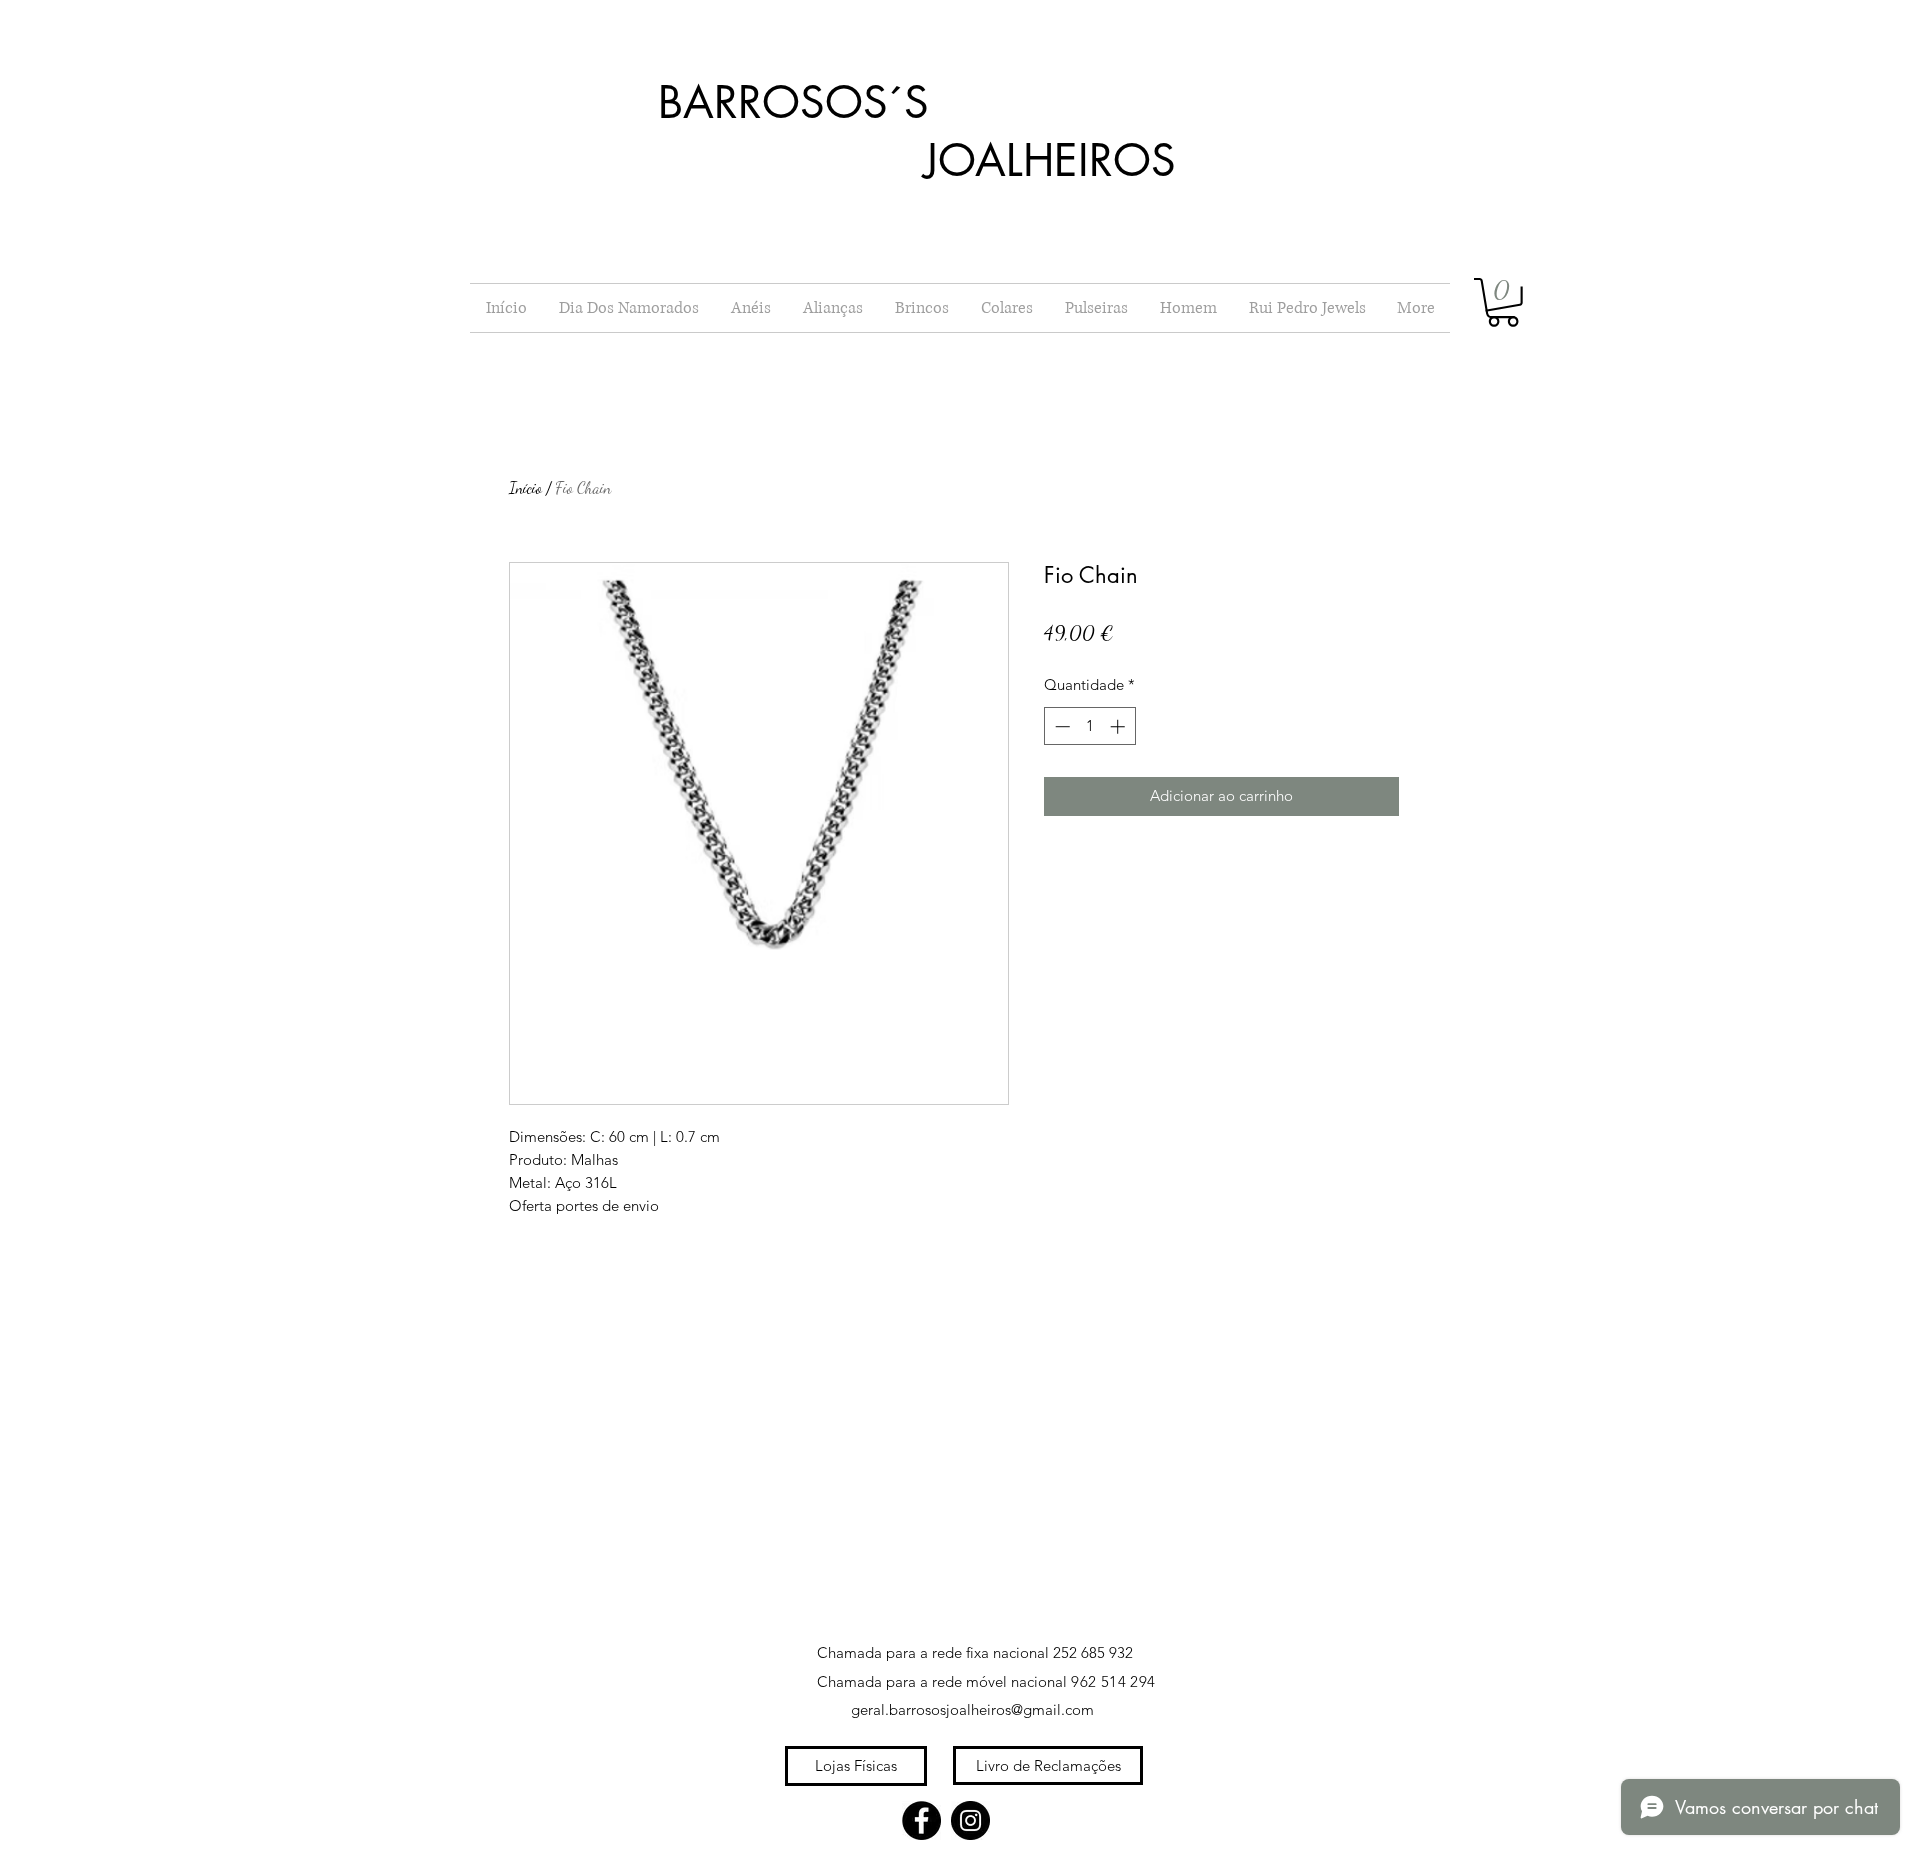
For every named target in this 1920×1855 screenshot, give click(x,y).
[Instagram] (970, 1820)
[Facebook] (921, 1820)
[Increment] (1119, 726)
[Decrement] (1060, 726)
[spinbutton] (1089, 726)
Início (525, 487)
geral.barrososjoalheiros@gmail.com (972, 1709)
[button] (1503, 302)
